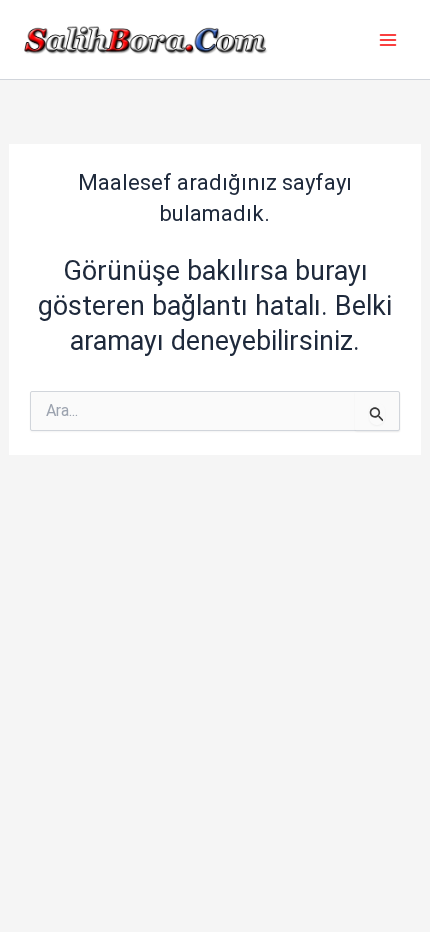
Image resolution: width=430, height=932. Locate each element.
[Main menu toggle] (388, 40)
